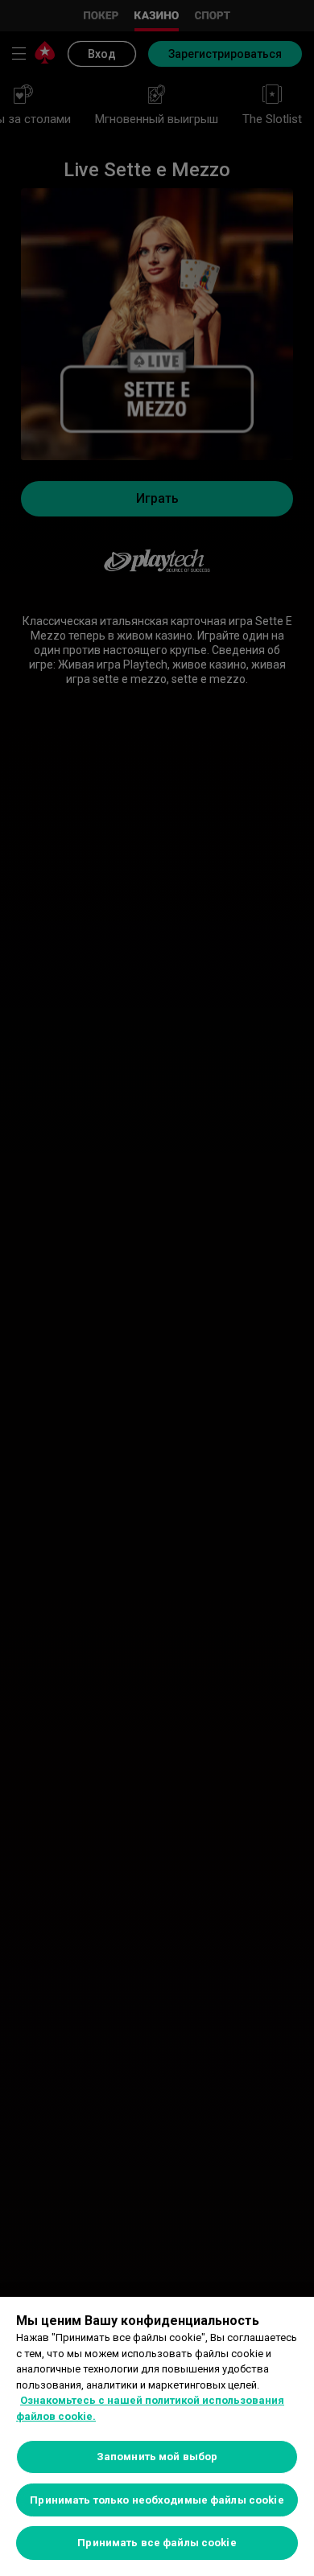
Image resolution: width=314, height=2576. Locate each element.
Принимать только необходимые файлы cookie (157, 2500)
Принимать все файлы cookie (157, 2543)
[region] (157, 2436)
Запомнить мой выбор (157, 2457)
